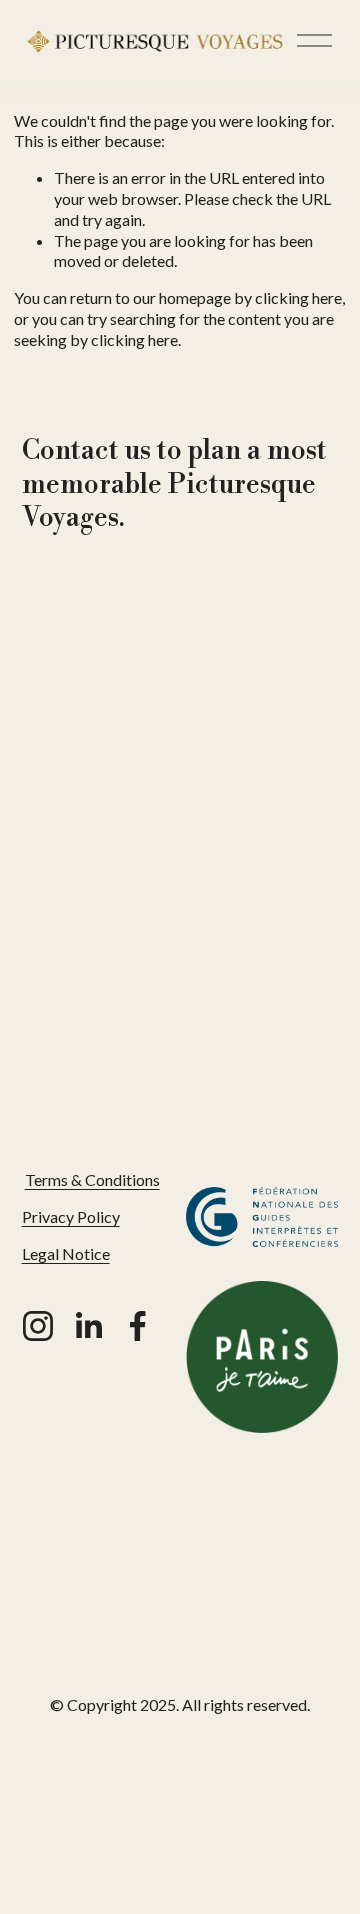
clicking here (298, 297)
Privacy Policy (71, 1216)
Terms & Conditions (92, 1179)
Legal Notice (66, 1253)
